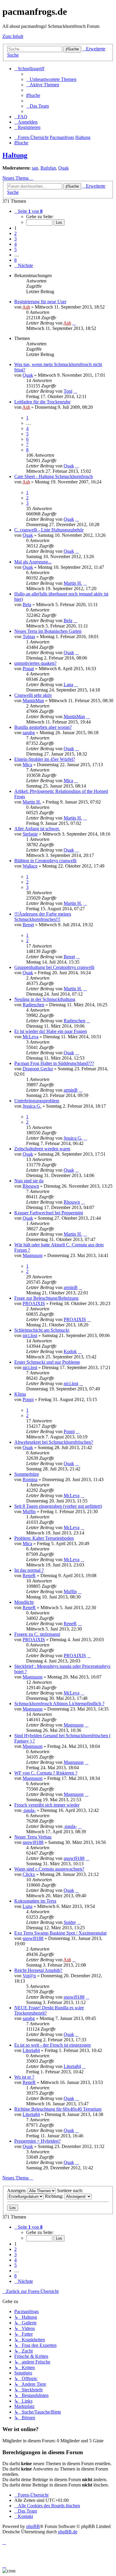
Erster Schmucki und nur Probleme (47, 1362)
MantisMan (33, 701)
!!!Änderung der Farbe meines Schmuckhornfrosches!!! (43, 917)
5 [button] (15, 249)
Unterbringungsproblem (37, 1101)
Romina (30, 1479)
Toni (68, 391)
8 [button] (15, 260)
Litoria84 (31, 2050)
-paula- (29, 1810)
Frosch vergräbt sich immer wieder (47, 1805)
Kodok (70, 1351)
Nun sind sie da (29, 1181)
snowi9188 (33, 1842)
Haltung (15, 155)
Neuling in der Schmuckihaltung (45, 999)
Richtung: (55, 2196)
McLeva (30, 1037)
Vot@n (29, 1976)
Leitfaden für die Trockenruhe (42, 402)
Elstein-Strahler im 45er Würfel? (45, 759)
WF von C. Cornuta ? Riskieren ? (46, 1773)
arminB (71, 1090)
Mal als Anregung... (33, 562)
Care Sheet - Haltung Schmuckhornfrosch (54, 476)
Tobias (29, 637)
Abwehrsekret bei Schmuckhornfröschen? (54, 1442)
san (35, 168)
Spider (70, 1922)
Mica (27, 765)
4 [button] (15, 244)
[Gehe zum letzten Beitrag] (74, 323)
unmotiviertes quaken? (35, 663)
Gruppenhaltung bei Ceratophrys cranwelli (54, 967)
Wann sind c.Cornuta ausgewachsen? (49, 1869)
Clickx (29, 1874)
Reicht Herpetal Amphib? (38, 1970)
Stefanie (30, 834)
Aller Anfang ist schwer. (37, 829)
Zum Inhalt (13, 36)
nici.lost (30, 1335)
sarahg (29, 733)
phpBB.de (68, 2532)
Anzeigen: (17, 2191)
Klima (20, 1394)
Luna (28, 1906)
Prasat (28, 669)
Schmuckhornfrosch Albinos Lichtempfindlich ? (59, 1704)
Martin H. (73, 583)
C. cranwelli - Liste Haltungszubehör (49, 530)
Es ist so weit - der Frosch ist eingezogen (52, 2045)
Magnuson (33, 1255)
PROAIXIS (34, 1303)
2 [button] (15, 233)
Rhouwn (31, 1186)
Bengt (28, 925)
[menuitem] (51, 79)
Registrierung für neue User (40, 302)
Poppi (28, 1399)
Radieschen (33, 1005)
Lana (68, 685)
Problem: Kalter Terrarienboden (44, 1538)
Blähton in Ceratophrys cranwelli (45, 861)
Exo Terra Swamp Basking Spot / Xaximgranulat (60, 1933)
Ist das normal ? (29, 1570)
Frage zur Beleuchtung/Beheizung (46, 1298)
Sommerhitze (27, 1474)
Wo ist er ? (24, 2077)
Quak (64, 168)
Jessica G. (32, 1106)
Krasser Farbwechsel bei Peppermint (49, 1213)
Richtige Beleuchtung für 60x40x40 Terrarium (58, 2109)
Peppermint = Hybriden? (37, 2141)
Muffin (29, 1511)
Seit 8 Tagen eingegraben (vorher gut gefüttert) (58, 1506)
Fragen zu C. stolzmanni (37, 1634)
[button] (28, 211)
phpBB (33, 2526)
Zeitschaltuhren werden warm (42, 1149)
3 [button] (15, 239)
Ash (26, 307)
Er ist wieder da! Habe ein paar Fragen (51, 1031)
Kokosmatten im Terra (35, 1901)
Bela (27, 605)
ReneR (29, 1576)
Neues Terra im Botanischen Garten (48, 631)
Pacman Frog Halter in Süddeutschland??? (54, 1063)
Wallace (30, 866)
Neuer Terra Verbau (33, 1837)
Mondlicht (24, 1602)
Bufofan (48, 168)
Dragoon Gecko (38, 1069)
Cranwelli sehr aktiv (33, 695)
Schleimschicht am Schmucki (42, 1330)
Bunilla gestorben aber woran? (43, 727)
